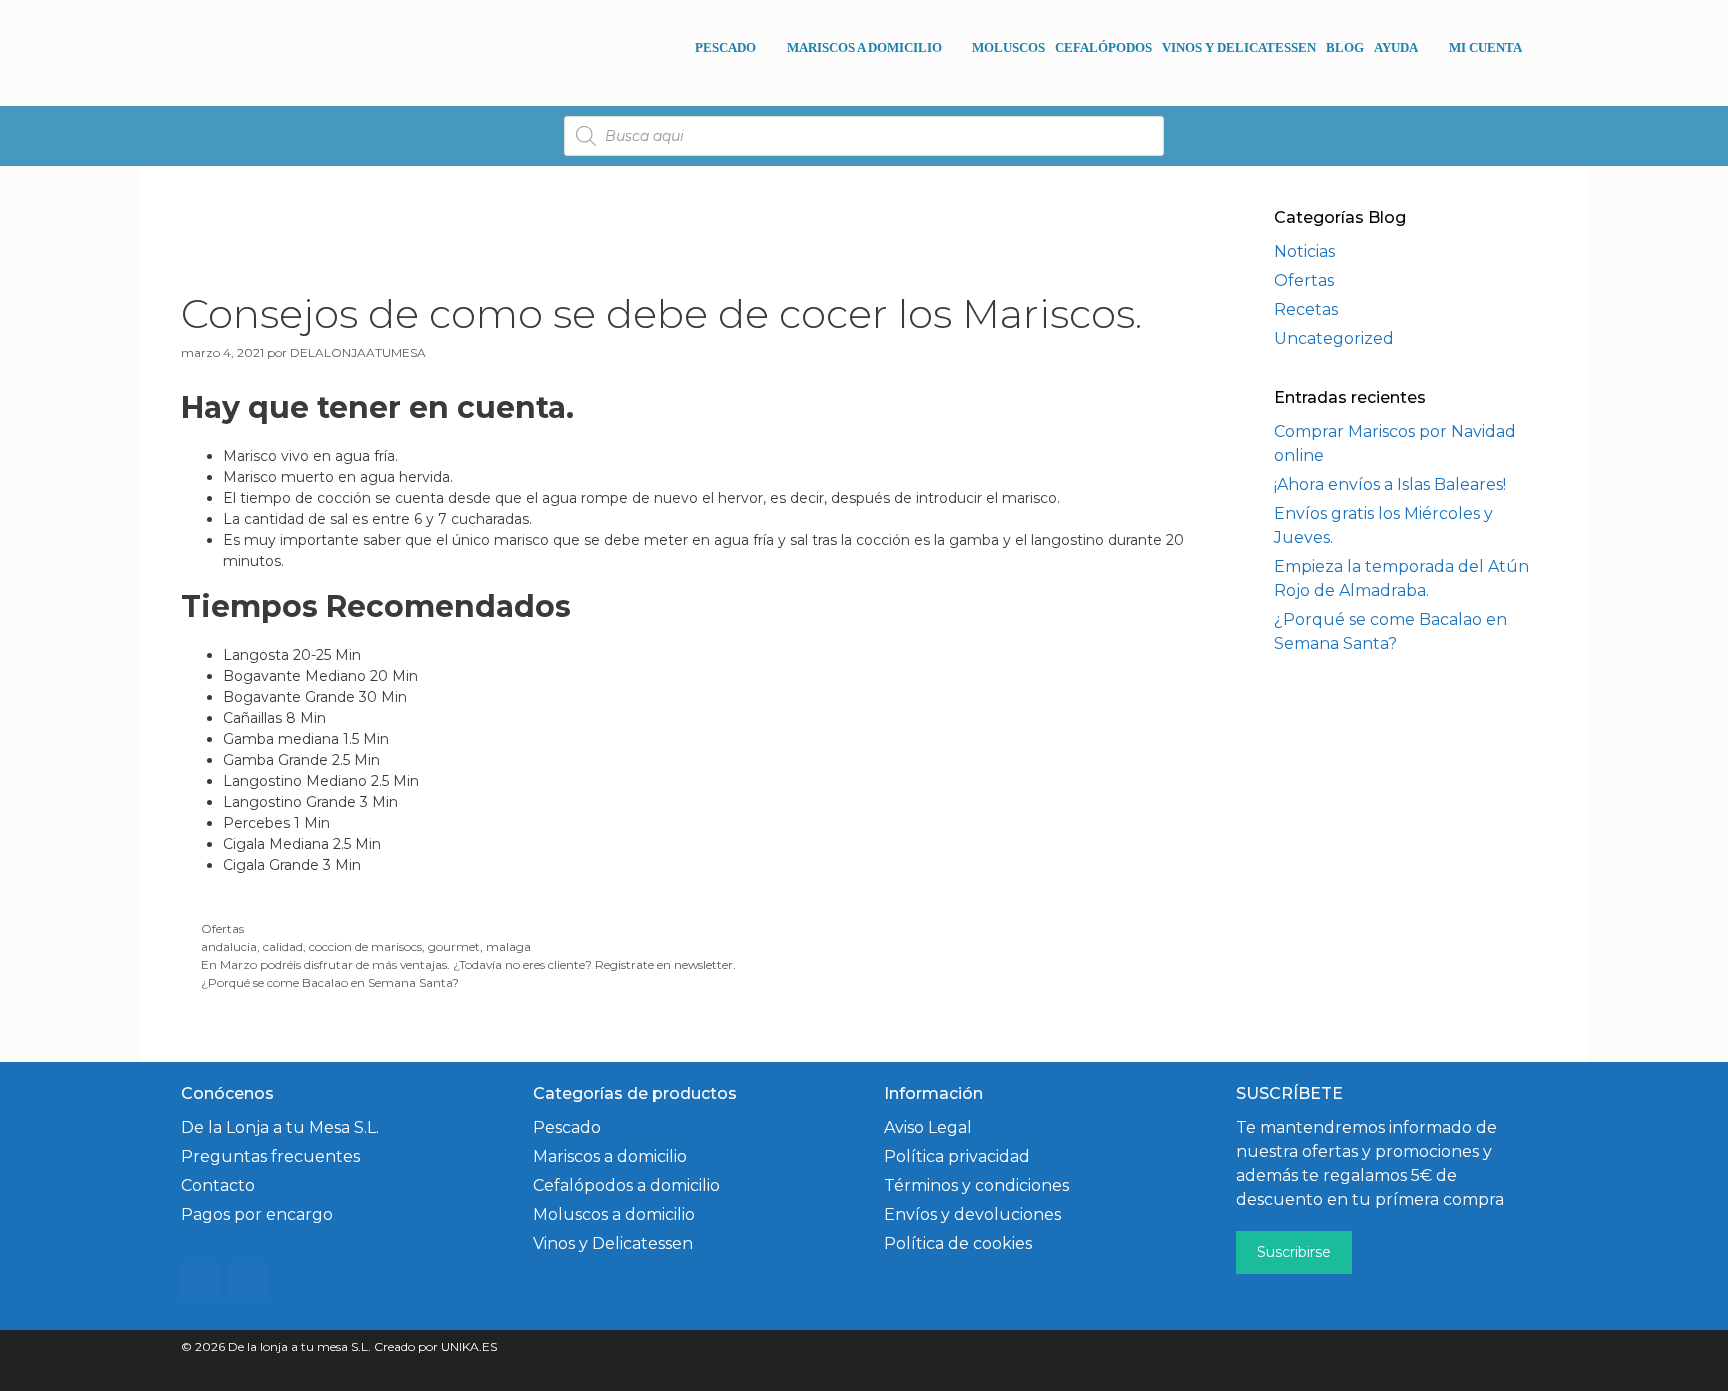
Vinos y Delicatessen (1239, 47)
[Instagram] (201, 1282)
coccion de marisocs (365, 946)
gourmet (454, 946)
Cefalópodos (1103, 47)
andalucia (229, 946)
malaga (508, 946)
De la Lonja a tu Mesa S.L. (280, 1127)
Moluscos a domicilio (614, 1214)
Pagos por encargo (257, 1214)
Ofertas (222, 928)
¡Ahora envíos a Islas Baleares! (1390, 484)
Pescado (725, 47)
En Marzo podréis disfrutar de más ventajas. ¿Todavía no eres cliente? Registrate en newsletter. (468, 964)
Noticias (1304, 251)
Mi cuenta (1485, 47)
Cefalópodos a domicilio (626, 1185)
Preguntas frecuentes (270, 1156)
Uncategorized (1334, 338)
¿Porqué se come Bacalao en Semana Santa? (330, 982)
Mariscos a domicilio (864, 47)
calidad (283, 946)
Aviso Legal (928, 1127)
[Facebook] (249, 1282)
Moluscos (1008, 47)
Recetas (1306, 309)
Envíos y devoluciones (972, 1214)
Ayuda (1396, 47)
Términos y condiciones (976, 1185)
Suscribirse (1294, 1252)
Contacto (218, 1185)
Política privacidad (957, 1156)
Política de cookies (958, 1243)
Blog (1345, 47)
